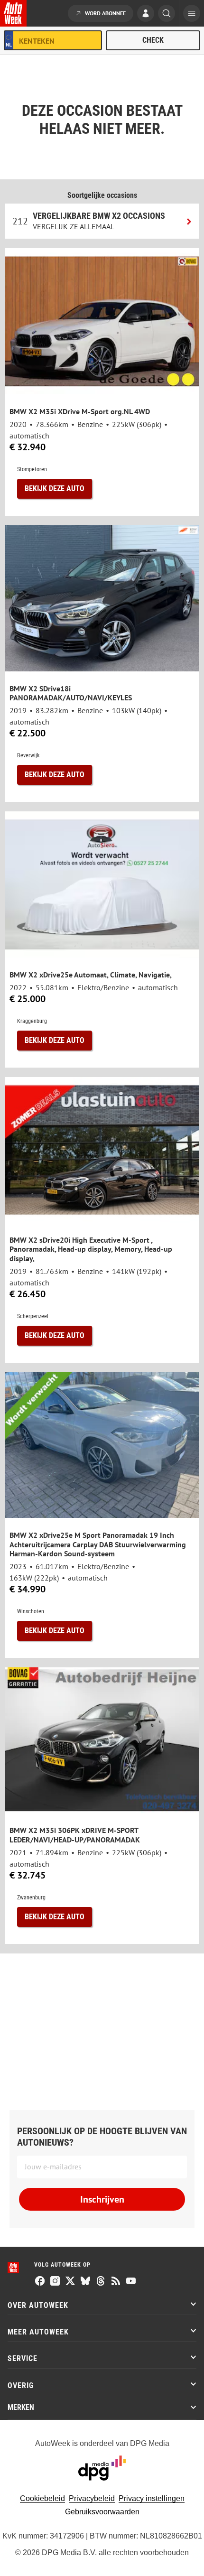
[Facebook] (40, 2282)
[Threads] (101, 2282)
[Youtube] (131, 2282)
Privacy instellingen (152, 2498)
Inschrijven (102, 2199)
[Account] (146, 14)
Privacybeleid (92, 2498)
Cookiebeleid (42, 2498)
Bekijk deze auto (55, 488)
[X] (70, 2282)
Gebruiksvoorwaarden (102, 2512)
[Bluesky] (85, 2282)
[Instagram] (55, 2282)
